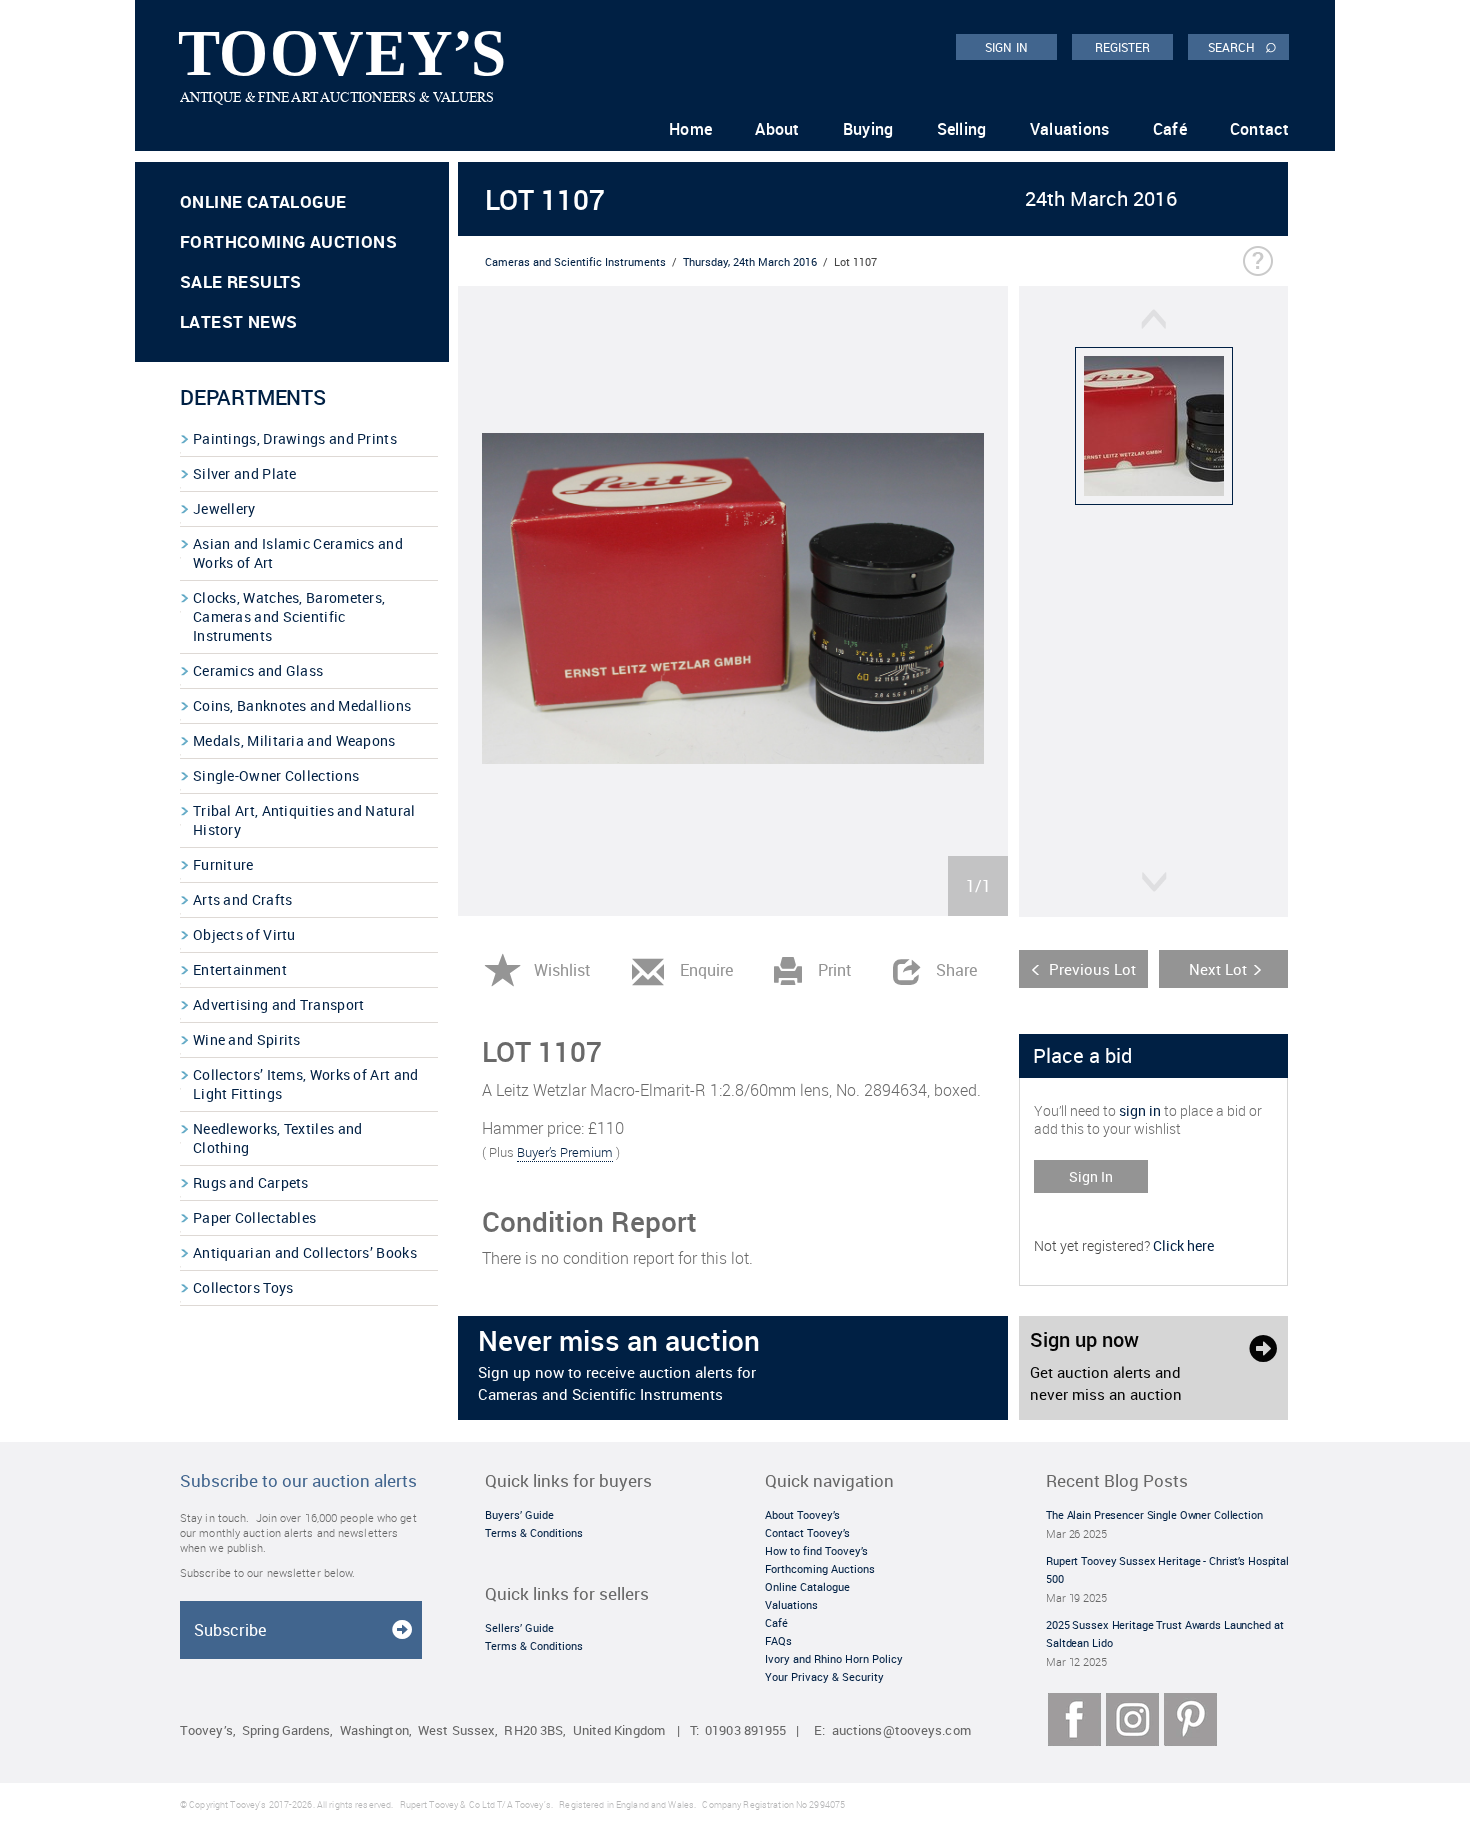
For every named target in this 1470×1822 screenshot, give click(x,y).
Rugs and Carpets (251, 1182)
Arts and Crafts (243, 899)
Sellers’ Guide (519, 1627)
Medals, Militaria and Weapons (294, 740)
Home (690, 129)
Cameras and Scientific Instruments (575, 261)
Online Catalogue (263, 201)
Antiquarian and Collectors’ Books (305, 1252)
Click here (1183, 1245)
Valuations (1070, 129)
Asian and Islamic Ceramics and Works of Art (298, 553)
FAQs (778, 1640)
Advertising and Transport (279, 1004)
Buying (868, 129)
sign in (1140, 1110)
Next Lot (1218, 969)
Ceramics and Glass (258, 670)
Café (1170, 129)
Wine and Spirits (247, 1039)
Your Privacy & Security (824, 1676)
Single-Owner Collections (276, 775)
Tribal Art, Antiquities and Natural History (304, 820)
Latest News (238, 321)
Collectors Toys (243, 1287)
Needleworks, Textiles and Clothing (278, 1138)
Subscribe (230, 1630)
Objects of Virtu (244, 934)
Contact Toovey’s (807, 1532)
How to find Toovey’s (816, 1550)
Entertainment (240, 969)
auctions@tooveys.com (901, 1730)
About (777, 129)
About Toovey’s (802, 1514)
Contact (1259, 129)
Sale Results (241, 281)
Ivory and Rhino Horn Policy (834, 1658)
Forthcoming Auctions (288, 241)
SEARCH (1242, 46)
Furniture (223, 864)
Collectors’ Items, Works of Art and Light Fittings (306, 1084)
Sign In (1091, 1176)
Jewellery (224, 508)
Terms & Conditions (534, 1532)
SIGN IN (1006, 47)
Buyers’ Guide (519, 1514)
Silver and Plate (245, 473)
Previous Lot (1092, 969)
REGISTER (1123, 47)
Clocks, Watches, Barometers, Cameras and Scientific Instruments (289, 616)
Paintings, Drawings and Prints (295, 438)
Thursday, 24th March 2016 (750, 261)
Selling (962, 129)
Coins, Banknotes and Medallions (302, 705)
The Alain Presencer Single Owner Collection (1154, 1514)
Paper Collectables (254, 1217)
